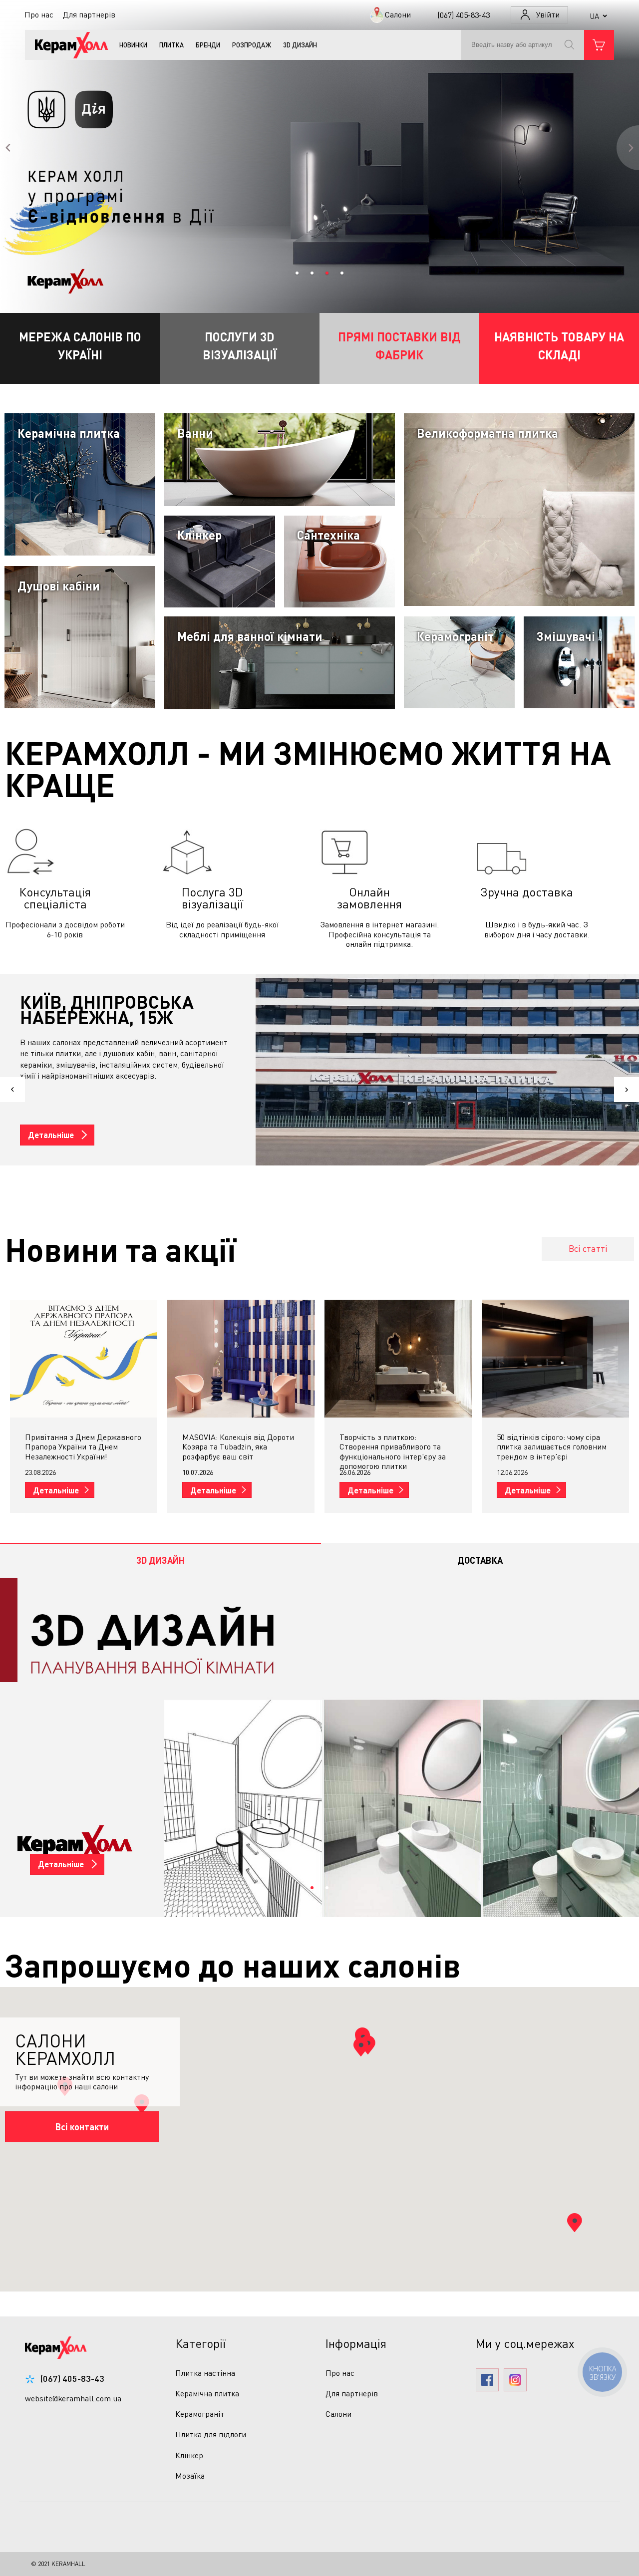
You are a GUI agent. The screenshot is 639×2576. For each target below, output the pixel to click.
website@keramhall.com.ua (73, 2398)
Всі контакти (82, 2127)
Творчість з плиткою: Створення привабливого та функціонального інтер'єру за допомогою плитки (235, 1451)
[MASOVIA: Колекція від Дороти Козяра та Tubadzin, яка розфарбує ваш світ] (84, 1359)
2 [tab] (327, 1888)
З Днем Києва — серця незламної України (538, 1442)
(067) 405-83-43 (72, 2378)
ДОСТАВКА (480, 1560)
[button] (575, 2223)
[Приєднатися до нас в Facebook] (487, 2381)
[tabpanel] (319, 1747)
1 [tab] (312, 1888)
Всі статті (588, 1248)
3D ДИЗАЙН (160, 1560)
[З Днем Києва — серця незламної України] (555, 1359)
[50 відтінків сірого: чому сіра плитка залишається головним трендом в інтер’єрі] (398, 1359)
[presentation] (160, 1560)
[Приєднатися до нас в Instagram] (515, 2381)
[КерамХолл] (67, 45)
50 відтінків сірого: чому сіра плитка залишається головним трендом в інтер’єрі (394, 1446)
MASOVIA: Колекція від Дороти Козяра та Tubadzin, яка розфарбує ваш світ (81, 1446)
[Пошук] (573, 45)
